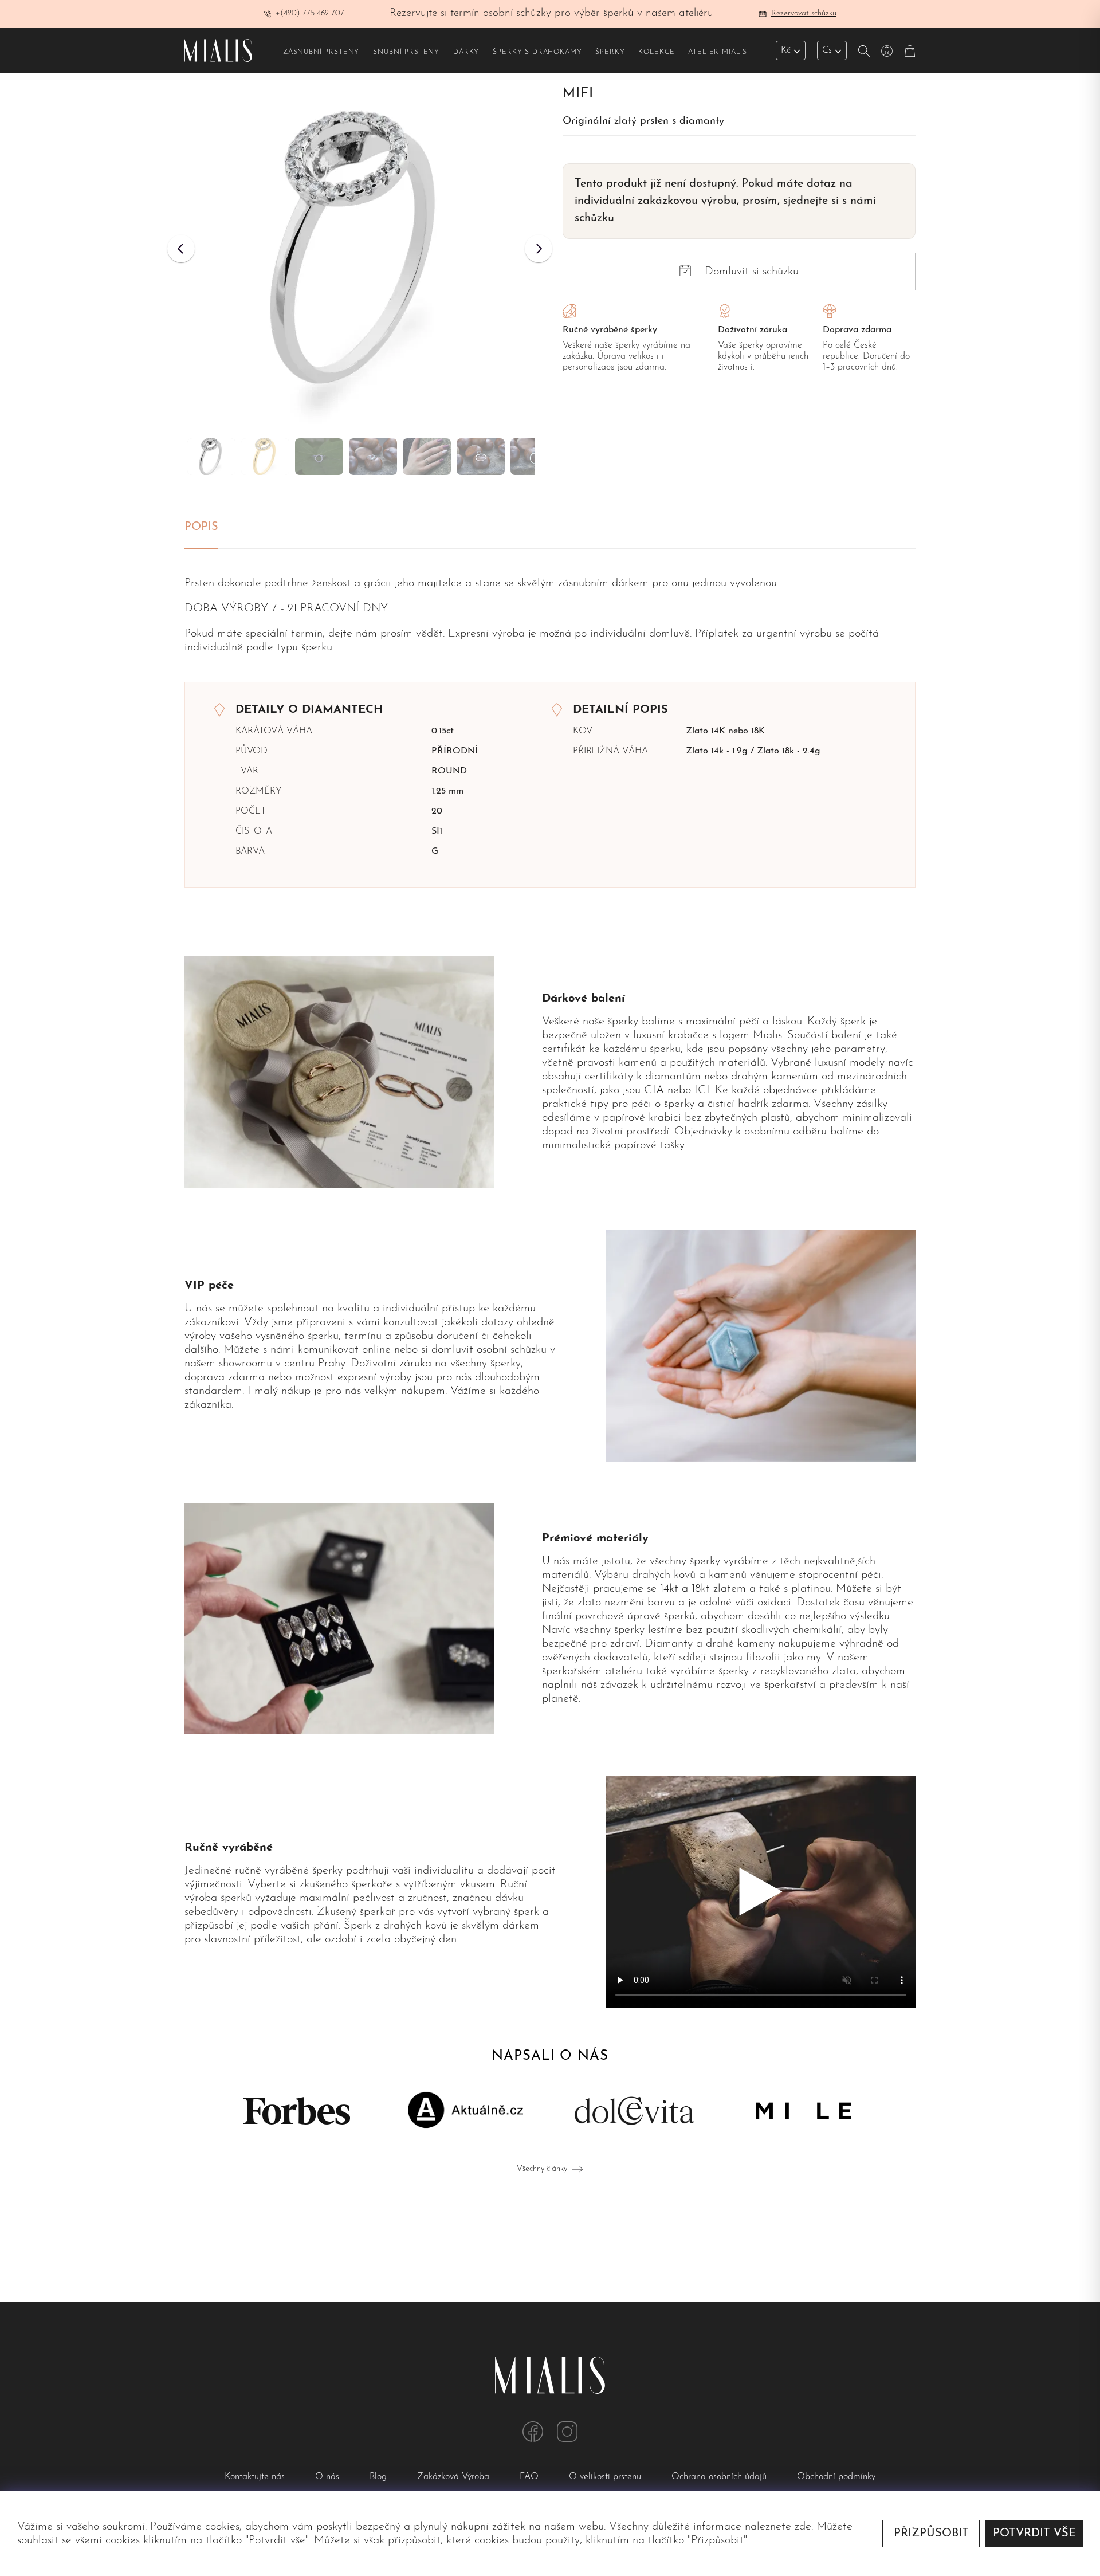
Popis (201, 527)
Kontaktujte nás (256, 2477)
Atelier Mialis (718, 52)
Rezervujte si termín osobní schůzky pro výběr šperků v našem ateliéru (551, 13)
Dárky (466, 52)
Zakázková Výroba (455, 2477)
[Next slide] (539, 249)
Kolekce (656, 52)
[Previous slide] (181, 249)
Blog (380, 2477)
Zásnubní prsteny (321, 52)
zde (803, 2527)
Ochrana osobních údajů (720, 2477)
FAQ (531, 2477)
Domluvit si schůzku (752, 272)
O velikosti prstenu (606, 2477)
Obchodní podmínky (836, 2477)
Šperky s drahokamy (537, 52)
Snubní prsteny (406, 52)
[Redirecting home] (218, 50)
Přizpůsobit (931, 2534)
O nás (329, 2477)
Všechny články (542, 2169)
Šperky (610, 52)
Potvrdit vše (1034, 2534)
